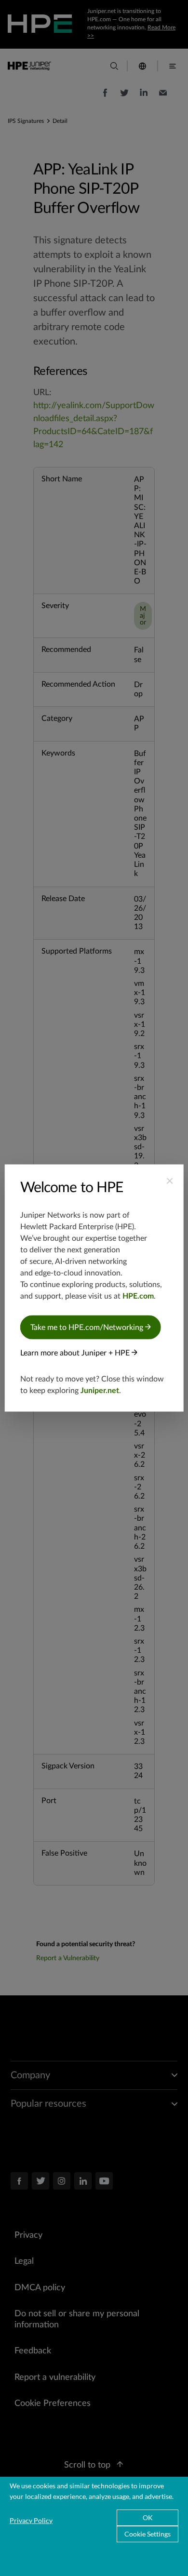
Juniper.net (100, 1391)
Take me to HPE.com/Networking (88, 1328)
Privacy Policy (31, 2520)
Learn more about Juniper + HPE (76, 1353)
